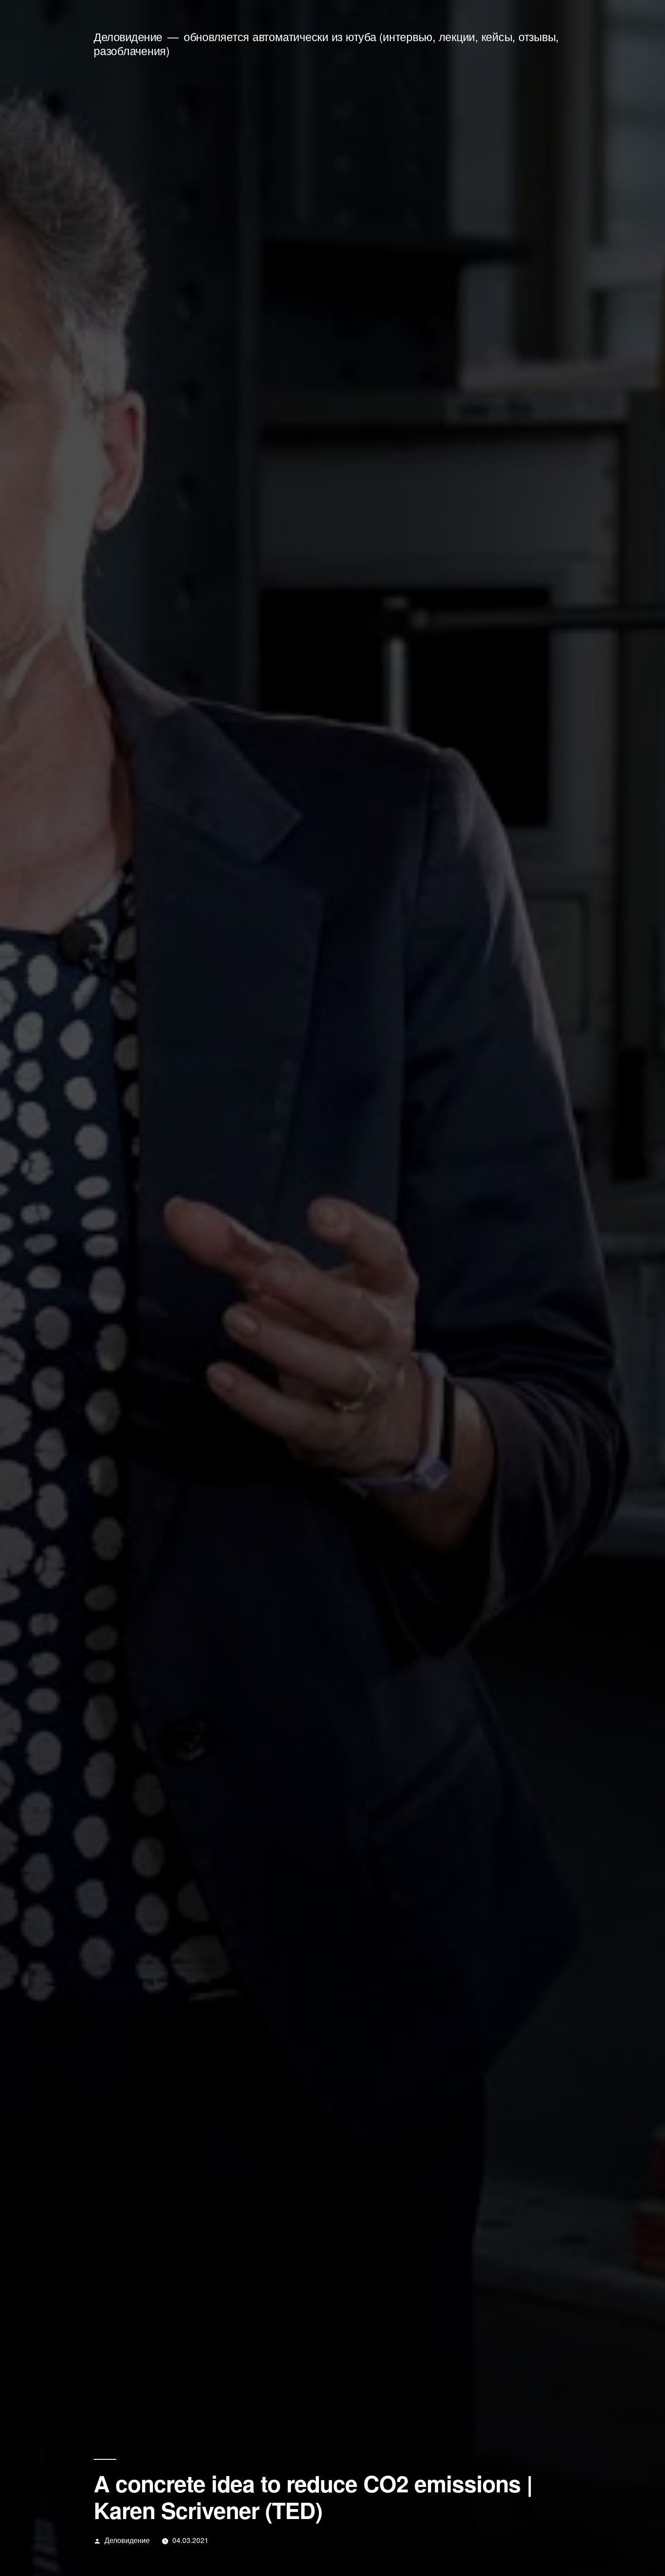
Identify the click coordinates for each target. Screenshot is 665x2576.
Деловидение (128, 36)
